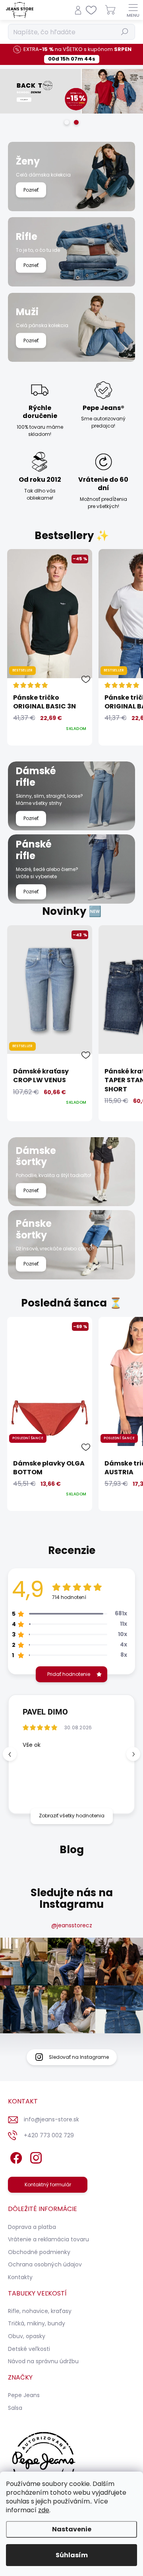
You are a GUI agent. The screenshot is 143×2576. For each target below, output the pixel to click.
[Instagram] (35, 2156)
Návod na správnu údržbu (43, 2361)
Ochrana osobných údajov (45, 2264)
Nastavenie (72, 2529)
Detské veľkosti (29, 2349)
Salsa (15, 2408)
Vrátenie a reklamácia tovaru (48, 2239)
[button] (133, 1754)
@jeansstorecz (72, 1925)
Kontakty (20, 2277)
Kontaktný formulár (48, 2185)
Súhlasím (72, 2555)
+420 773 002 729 (49, 2135)
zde (44, 2510)
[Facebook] (15, 2156)
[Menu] (133, 10)
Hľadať (125, 32)
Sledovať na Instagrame (79, 2057)
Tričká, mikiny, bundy (37, 2323)
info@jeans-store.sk (51, 2119)
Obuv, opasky (27, 2336)
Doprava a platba (32, 2227)
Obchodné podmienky (39, 2252)
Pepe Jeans (24, 2395)
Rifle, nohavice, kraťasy (40, 2311)
